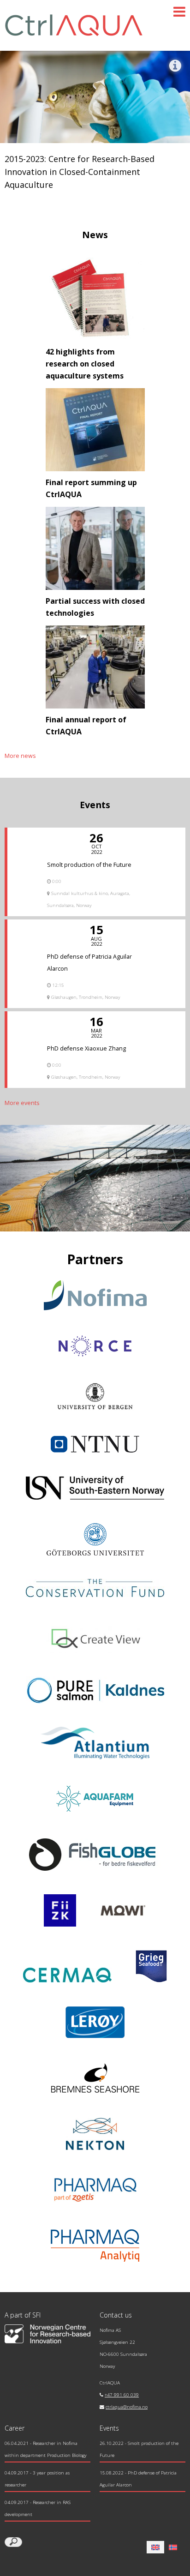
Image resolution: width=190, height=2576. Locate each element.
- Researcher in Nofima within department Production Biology (46, 2449)
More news (20, 756)
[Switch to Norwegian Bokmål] (173, 2547)
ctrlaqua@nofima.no (127, 2407)
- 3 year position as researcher (37, 2479)
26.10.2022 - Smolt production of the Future (139, 2449)
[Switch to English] (155, 2547)
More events (22, 1103)
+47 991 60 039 (122, 2395)
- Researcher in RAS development (38, 2508)
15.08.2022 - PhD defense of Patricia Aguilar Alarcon (138, 2479)
